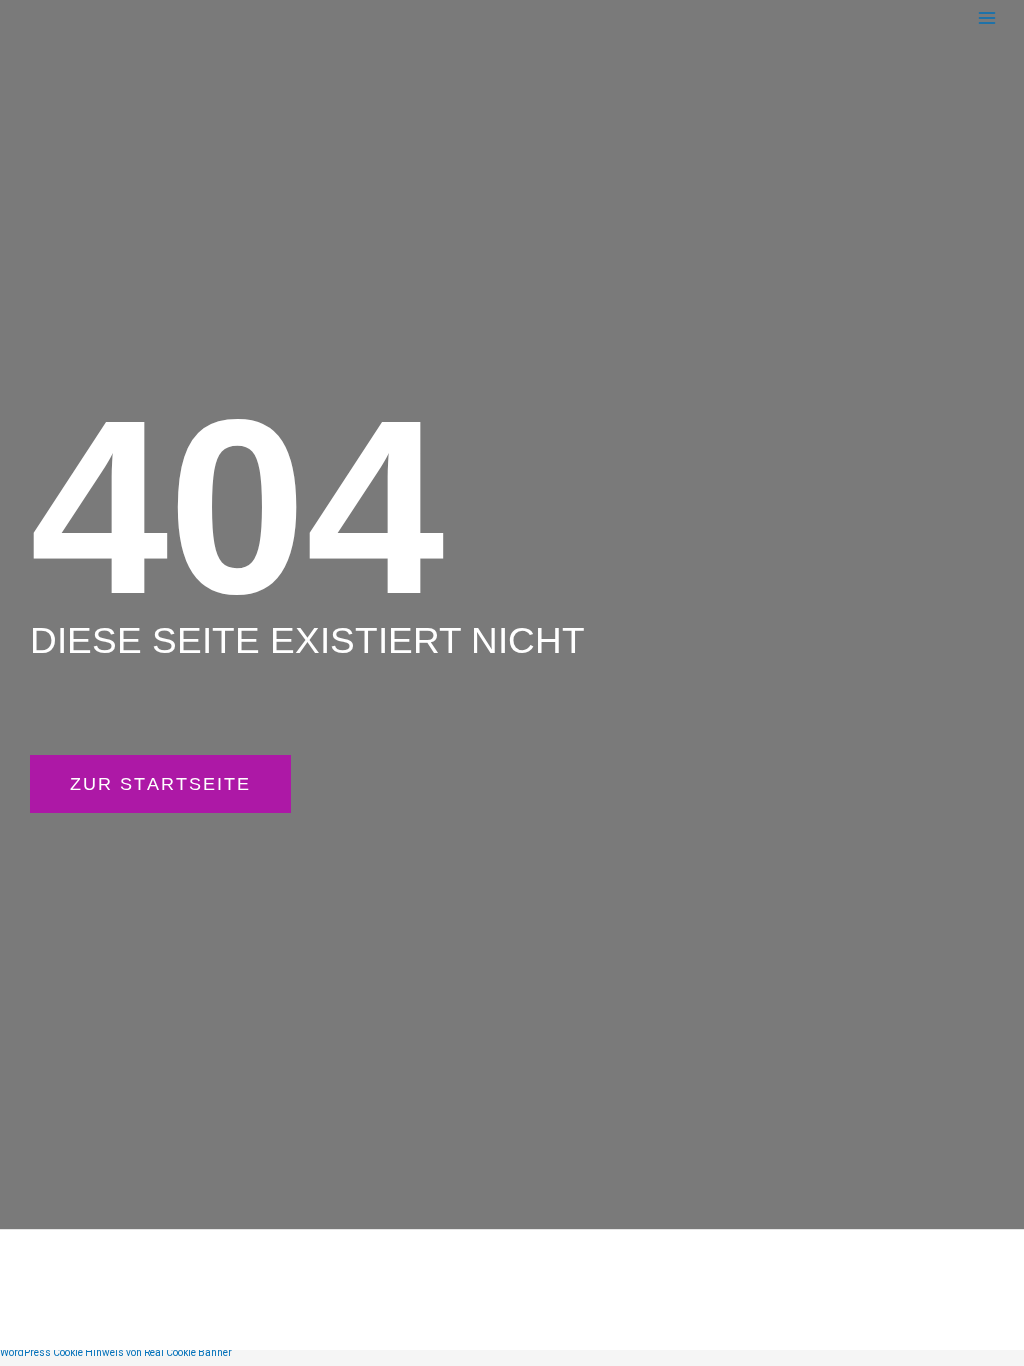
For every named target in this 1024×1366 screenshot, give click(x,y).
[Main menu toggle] (986, 17)
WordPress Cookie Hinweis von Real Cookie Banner (116, 1352)
